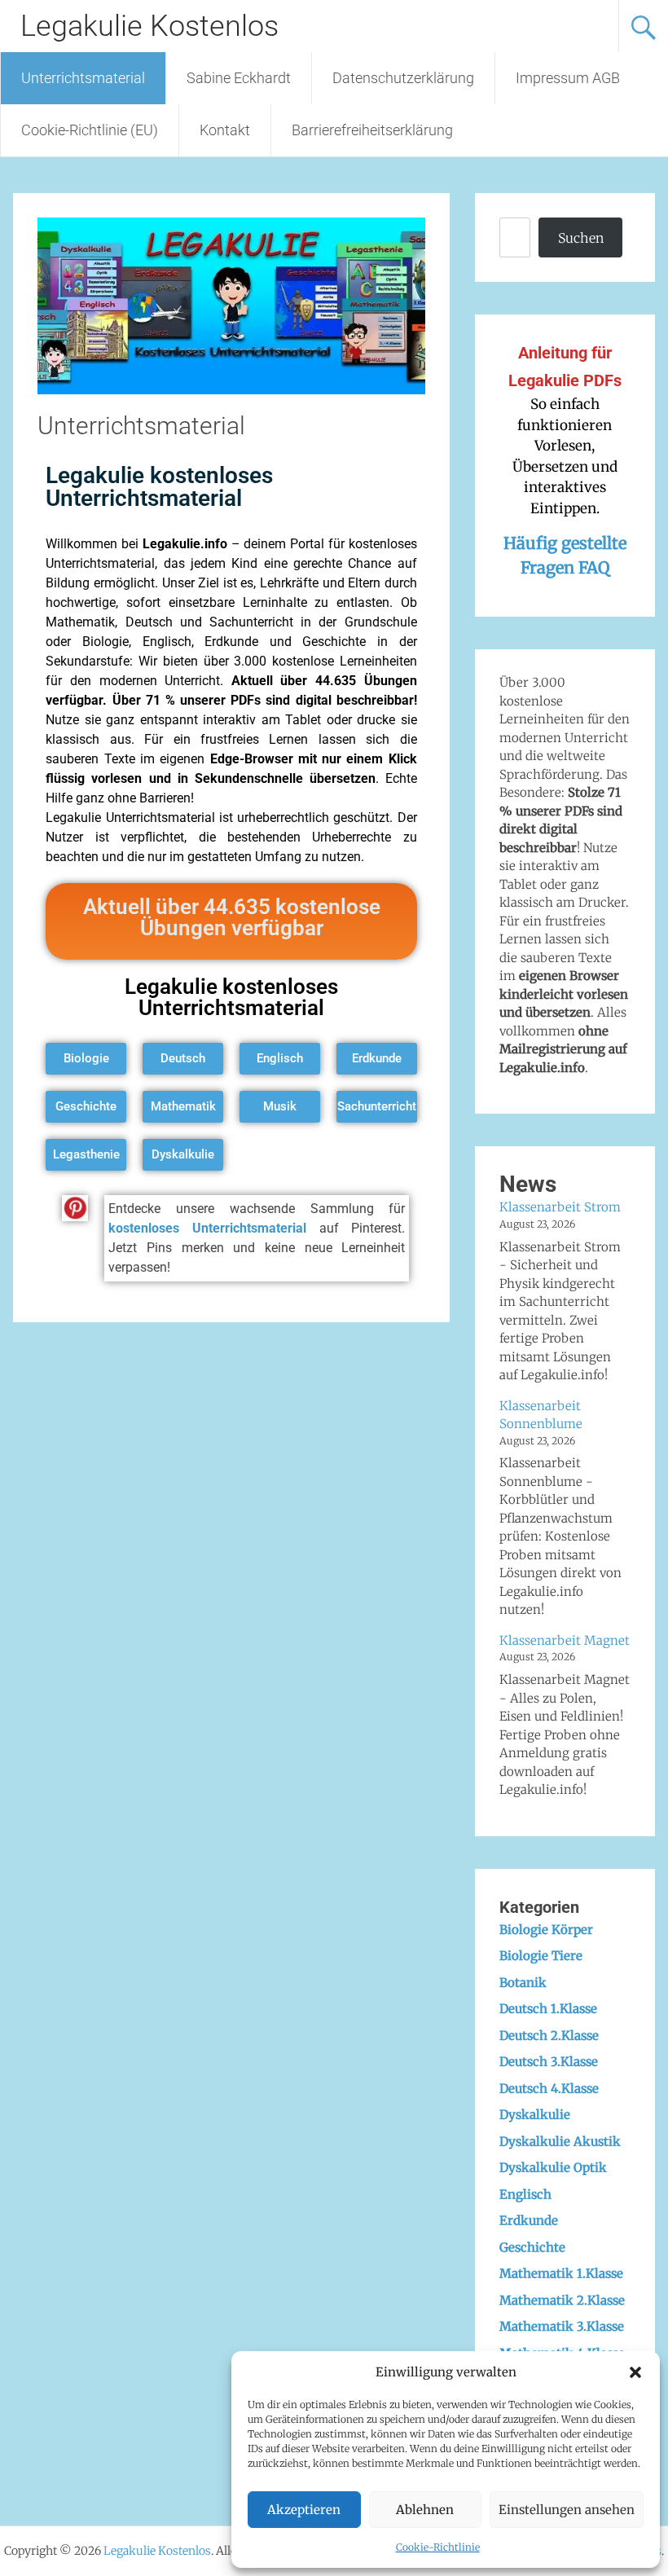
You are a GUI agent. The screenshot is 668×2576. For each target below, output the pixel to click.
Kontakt (225, 130)
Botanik (523, 1983)
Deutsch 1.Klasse (548, 2009)
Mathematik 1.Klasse (561, 2273)
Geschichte (532, 2247)
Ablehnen (425, 2510)
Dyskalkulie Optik (553, 2167)
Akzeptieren (304, 2510)
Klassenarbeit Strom (560, 1207)
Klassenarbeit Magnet (565, 1640)
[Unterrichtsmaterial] (231, 389)
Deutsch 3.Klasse (549, 2062)
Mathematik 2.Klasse (562, 2300)
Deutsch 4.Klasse (549, 2088)
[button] (635, 2372)
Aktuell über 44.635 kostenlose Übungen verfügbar (232, 917)
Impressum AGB (568, 78)
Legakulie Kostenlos (149, 26)
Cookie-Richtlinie (438, 2547)
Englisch (525, 2194)
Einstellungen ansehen (567, 2510)
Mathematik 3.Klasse (562, 2326)
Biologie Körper (546, 1930)
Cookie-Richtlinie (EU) (90, 130)
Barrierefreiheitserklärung (372, 130)
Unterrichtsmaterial (83, 78)
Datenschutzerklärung (403, 78)
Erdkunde (529, 2220)
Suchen (581, 238)
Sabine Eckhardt (239, 78)
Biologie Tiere (541, 1956)
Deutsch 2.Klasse (549, 2035)
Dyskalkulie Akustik (560, 2141)
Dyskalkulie (535, 2114)
